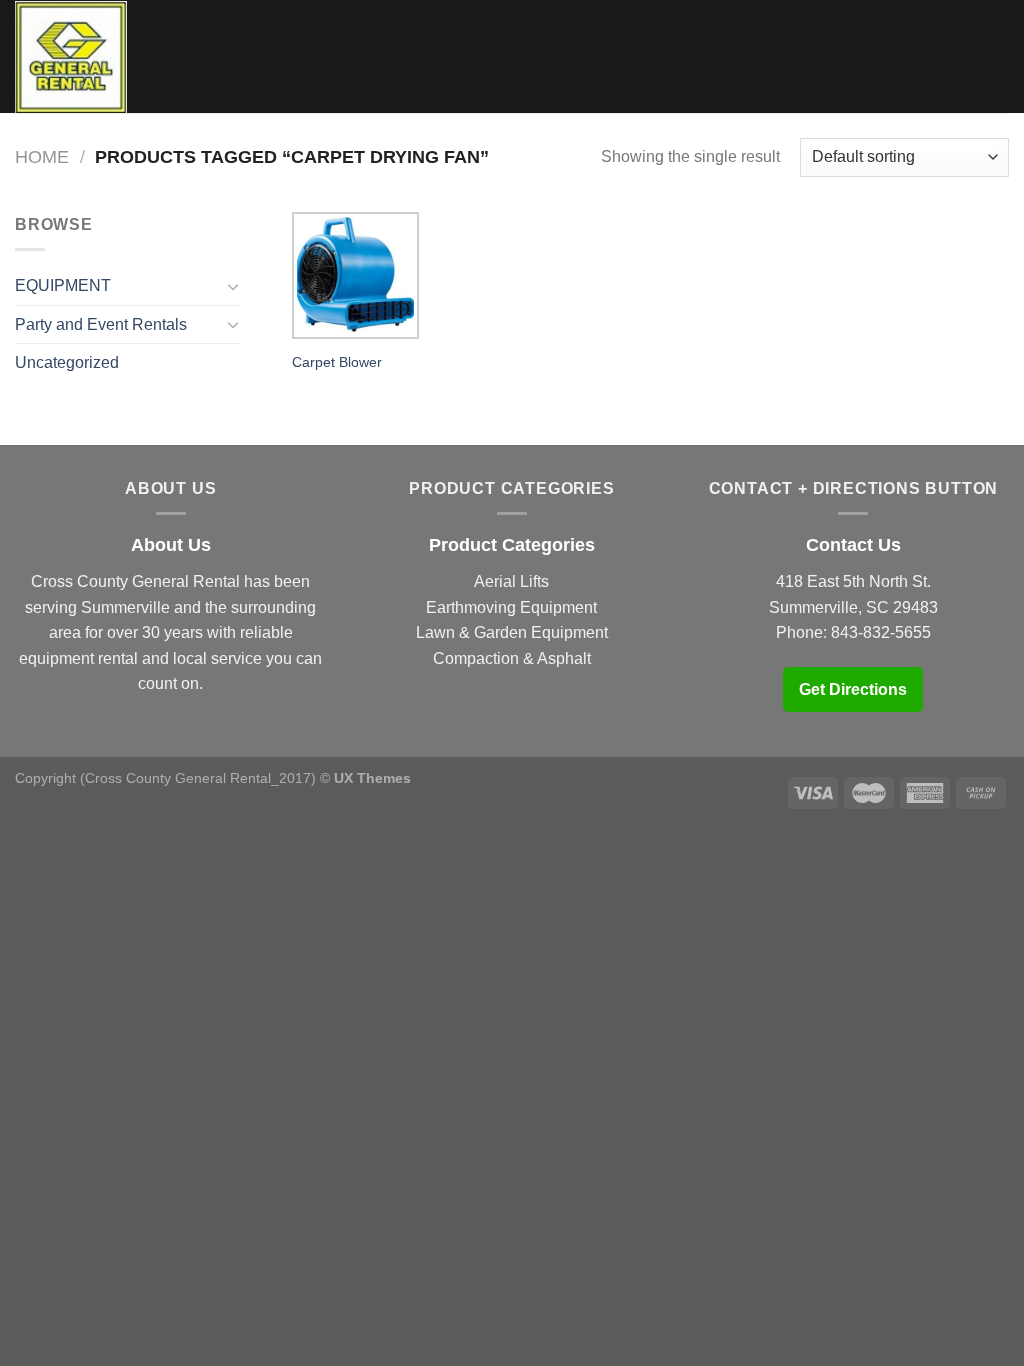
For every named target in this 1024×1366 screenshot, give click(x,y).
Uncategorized (67, 362)
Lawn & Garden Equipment (512, 632)
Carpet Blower (337, 362)
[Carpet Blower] (355, 275)
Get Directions (853, 689)
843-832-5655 (881, 632)
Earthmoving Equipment (511, 607)
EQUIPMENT (63, 285)
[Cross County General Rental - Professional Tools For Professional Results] (71, 57)
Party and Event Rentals (101, 324)
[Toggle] (233, 286)
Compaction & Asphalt (512, 658)
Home (42, 156)
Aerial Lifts (511, 581)
